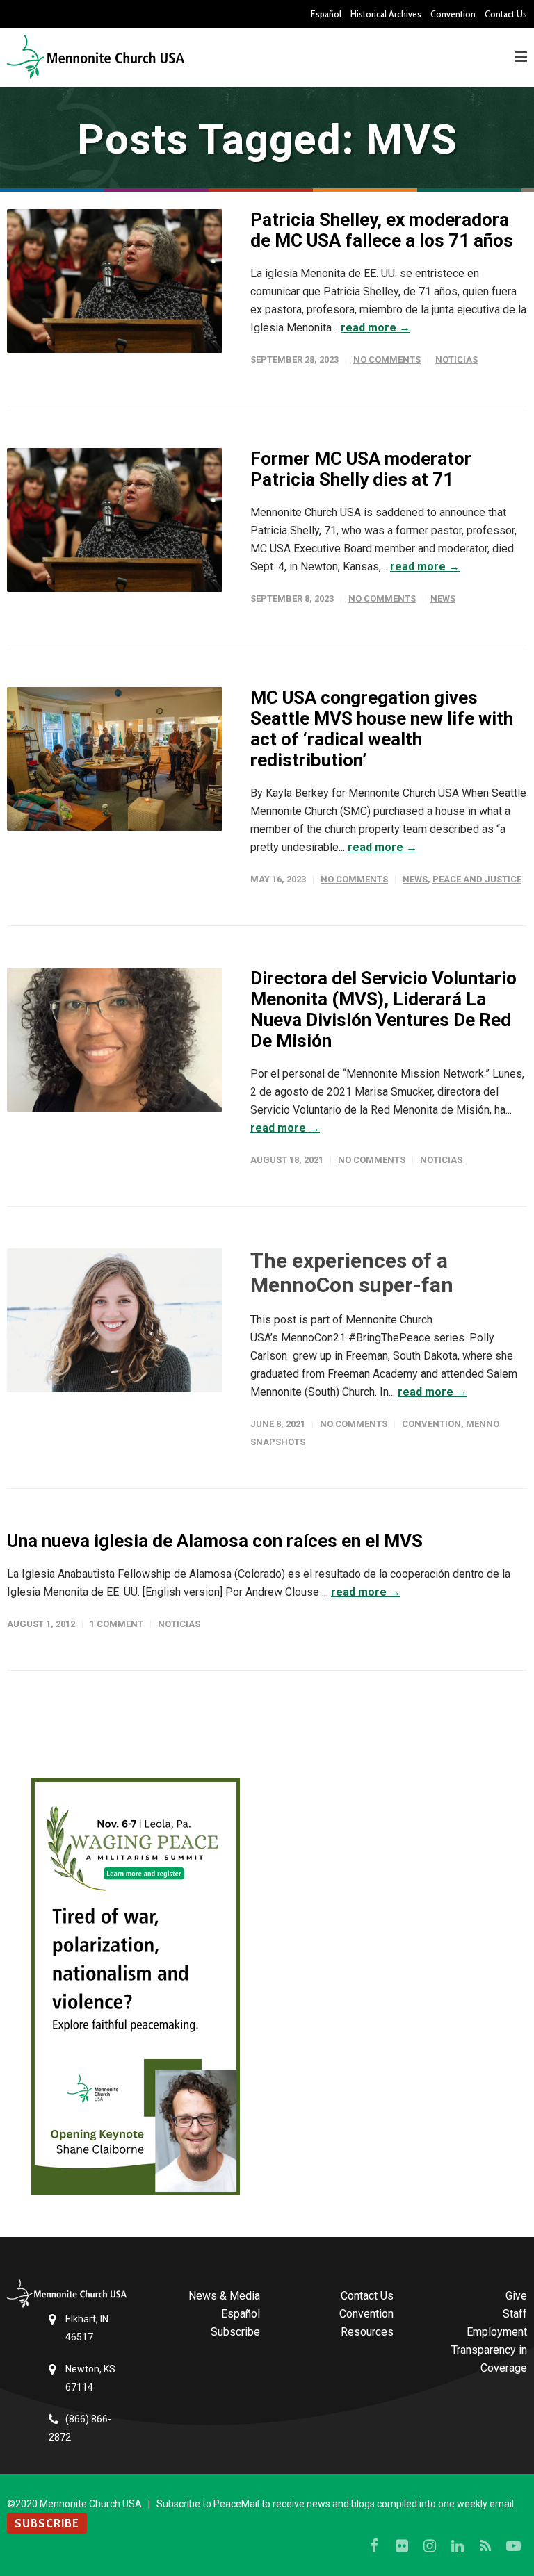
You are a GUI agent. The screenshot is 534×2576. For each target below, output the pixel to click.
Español (326, 14)
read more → (375, 328)
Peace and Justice (477, 879)
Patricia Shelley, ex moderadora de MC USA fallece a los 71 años (382, 230)
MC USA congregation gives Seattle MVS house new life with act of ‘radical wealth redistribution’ (382, 729)
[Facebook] (374, 2546)
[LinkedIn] (458, 2546)
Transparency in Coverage (489, 2359)
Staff (515, 2314)
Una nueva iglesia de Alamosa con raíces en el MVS (215, 1541)
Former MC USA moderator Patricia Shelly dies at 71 (361, 469)
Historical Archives (386, 14)
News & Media (224, 2296)
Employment (497, 2332)
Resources (367, 2332)
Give (516, 2296)
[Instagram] (430, 2546)
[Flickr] (402, 2546)
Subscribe (235, 2332)
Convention (453, 14)
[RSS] (485, 2546)
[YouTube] (513, 2546)
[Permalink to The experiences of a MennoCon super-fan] (115, 1320)
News (443, 598)
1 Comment (116, 1624)
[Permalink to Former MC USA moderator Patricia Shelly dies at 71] (115, 520)
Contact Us (506, 14)
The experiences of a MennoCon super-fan (352, 1273)
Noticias (456, 360)
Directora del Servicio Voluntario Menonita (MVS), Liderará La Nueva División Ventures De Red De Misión (383, 1009)
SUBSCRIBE (47, 2523)
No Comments (387, 360)
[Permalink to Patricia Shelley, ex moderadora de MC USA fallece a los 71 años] (115, 281)
